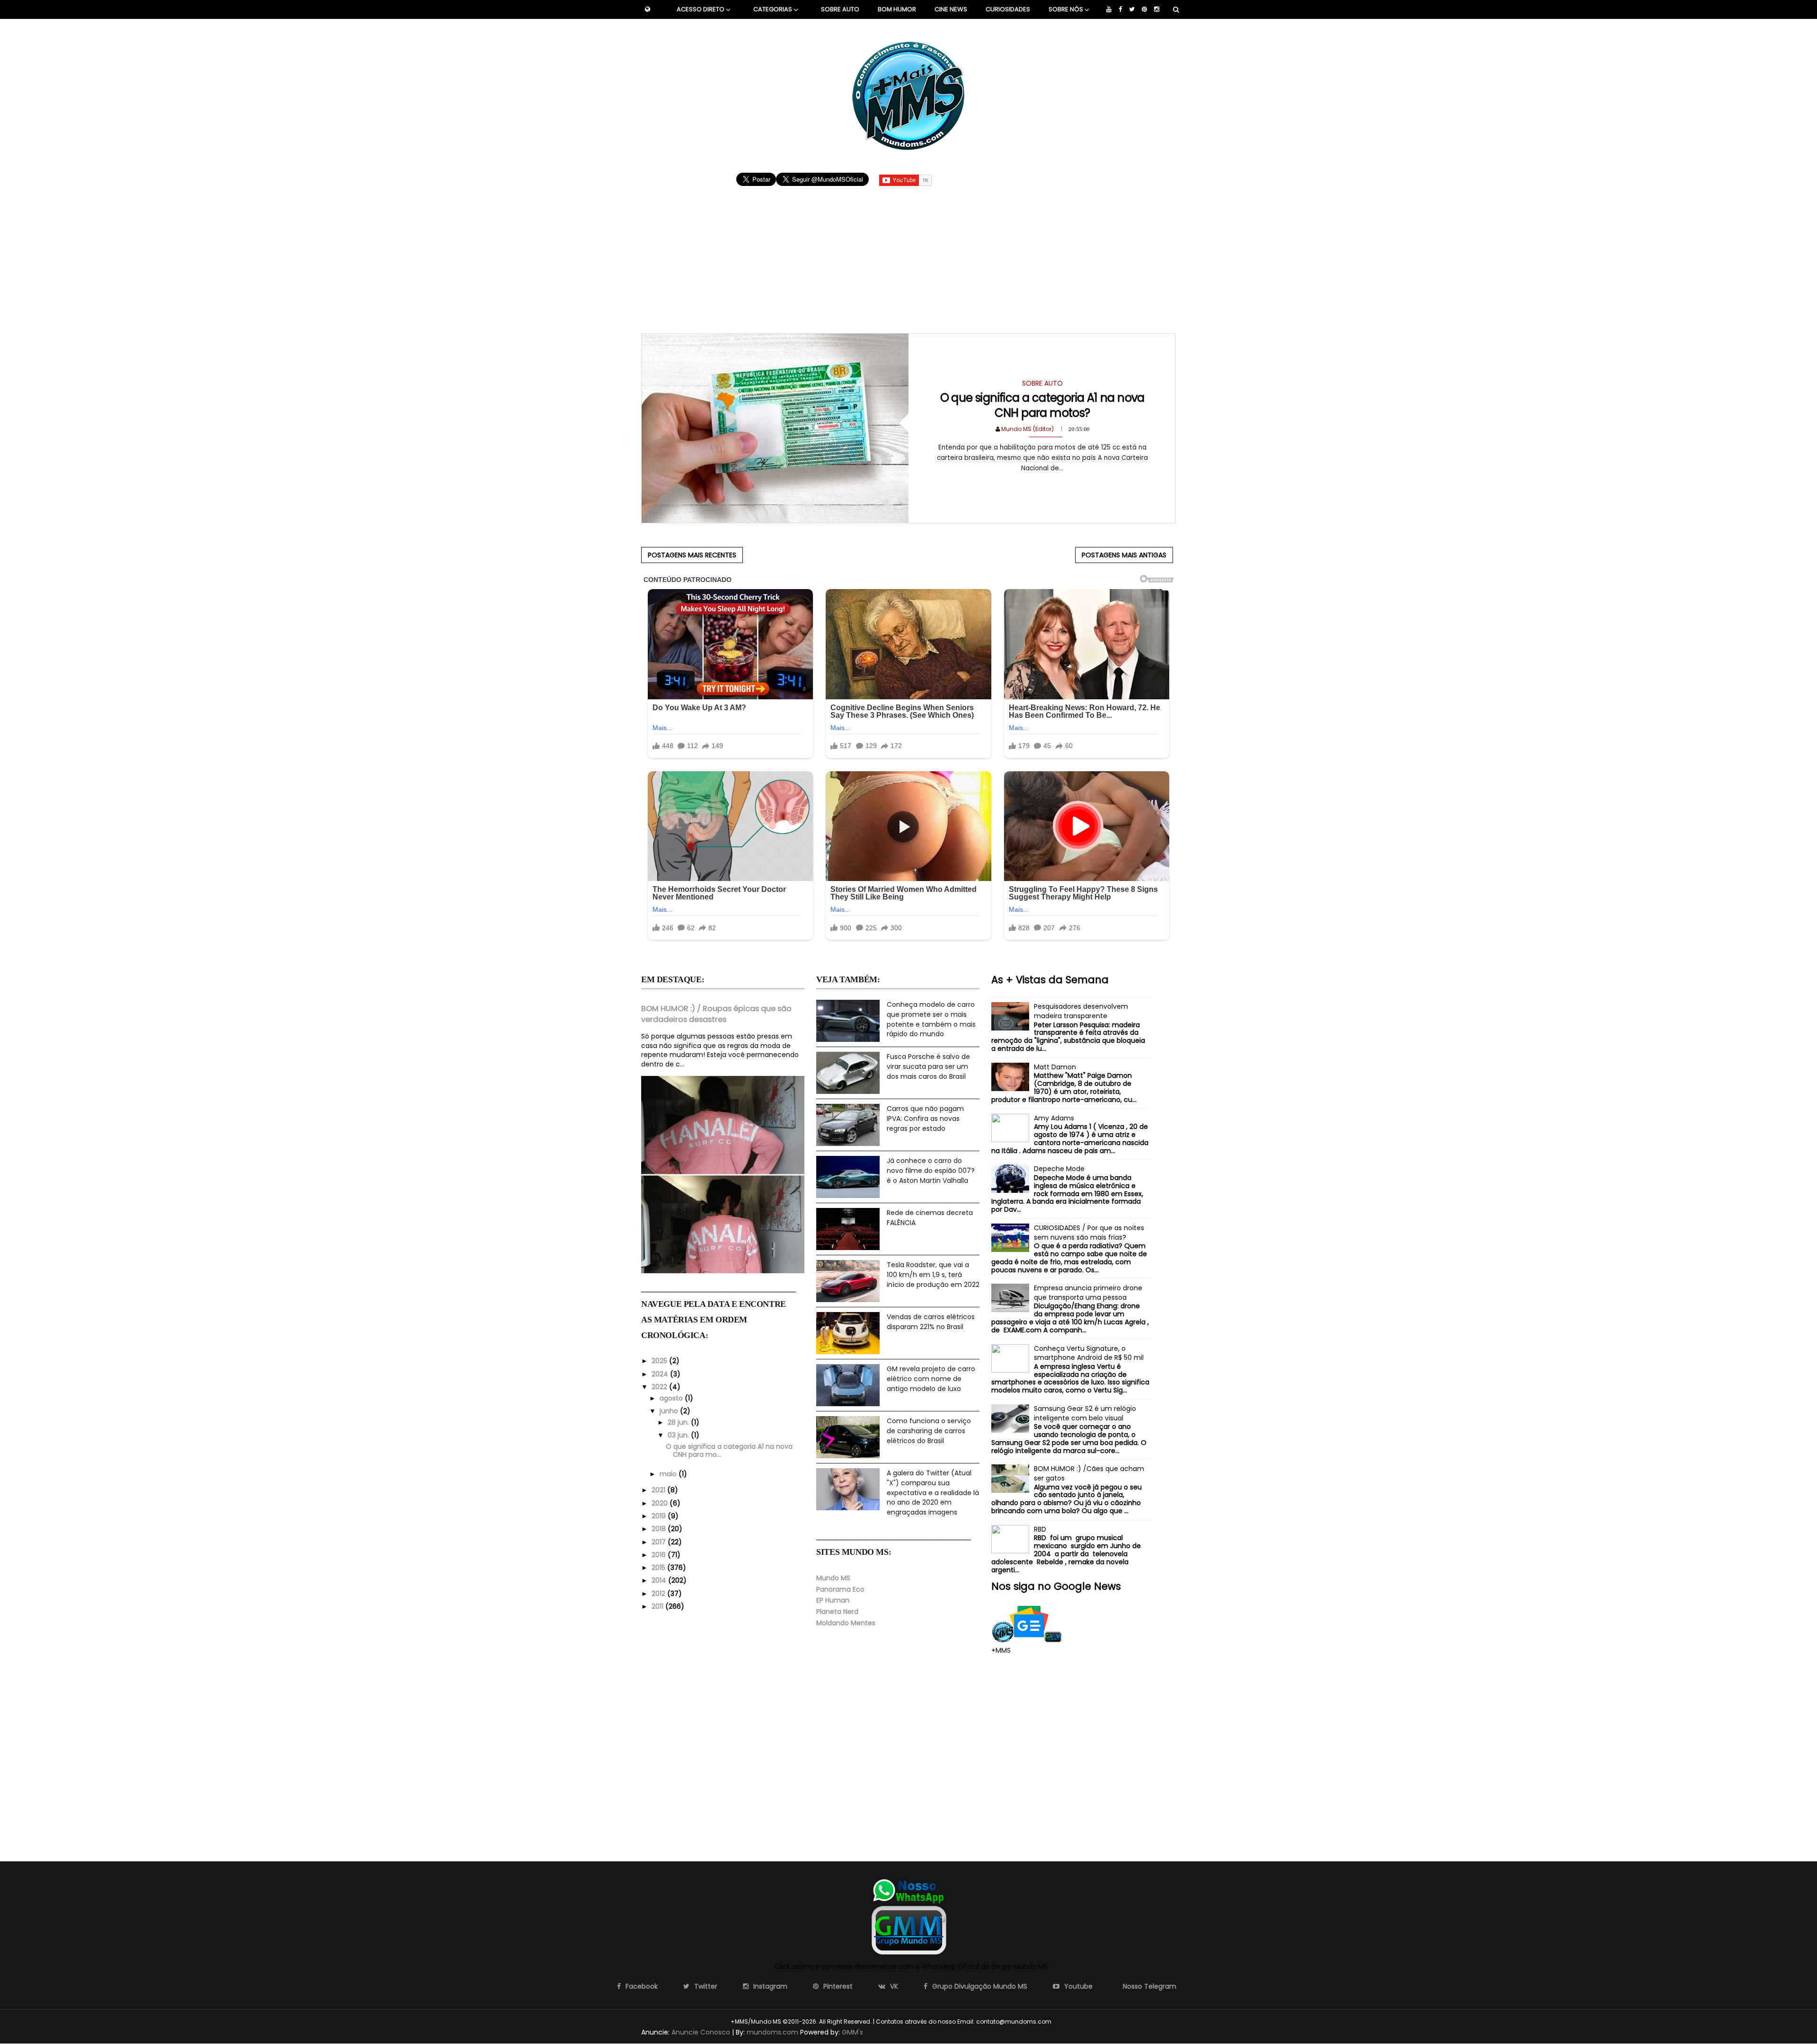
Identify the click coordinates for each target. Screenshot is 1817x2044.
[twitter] (1132, 9)
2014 (660, 1580)
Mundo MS (833, 1578)
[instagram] (1157, 9)
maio (669, 1474)
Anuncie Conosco (701, 2032)
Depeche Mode (1059, 1169)
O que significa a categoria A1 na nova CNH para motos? (1042, 405)
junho (670, 1411)
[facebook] (1120, 9)
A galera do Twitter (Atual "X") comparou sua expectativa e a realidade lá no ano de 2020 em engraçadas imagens (933, 1492)
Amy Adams (1054, 1118)
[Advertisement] (909, 255)
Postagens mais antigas (1124, 555)
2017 (660, 1542)
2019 (660, 1516)
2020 (661, 1503)
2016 (660, 1555)
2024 (661, 1374)
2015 (659, 1568)
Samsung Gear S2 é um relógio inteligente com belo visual (1085, 1413)
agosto (672, 1398)
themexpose (1069, 2022)
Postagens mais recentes (692, 555)
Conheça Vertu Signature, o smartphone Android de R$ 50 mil (1089, 1353)
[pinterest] (1144, 9)
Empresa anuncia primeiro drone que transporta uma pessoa (1088, 1293)
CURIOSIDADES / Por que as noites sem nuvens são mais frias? (1089, 1233)
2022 (660, 1387)
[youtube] (1109, 9)
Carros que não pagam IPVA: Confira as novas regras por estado (925, 1118)
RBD (1040, 1529)
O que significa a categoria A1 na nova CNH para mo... (729, 1450)
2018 (660, 1529)
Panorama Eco (840, 1589)
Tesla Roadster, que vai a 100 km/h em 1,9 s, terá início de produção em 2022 (933, 1274)
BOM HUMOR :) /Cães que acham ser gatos (1089, 1473)
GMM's (852, 2032)
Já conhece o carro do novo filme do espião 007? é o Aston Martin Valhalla (931, 1170)
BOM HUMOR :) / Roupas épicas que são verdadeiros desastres (716, 1014)
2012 (659, 1594)
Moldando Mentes (846, 1623)
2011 (658, 1606)
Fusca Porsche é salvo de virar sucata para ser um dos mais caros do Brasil (928, 1066)
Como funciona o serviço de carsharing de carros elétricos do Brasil (929, 1431)
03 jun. (679, 1435)
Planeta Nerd (837, 1612)
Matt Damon (1055, 1067)
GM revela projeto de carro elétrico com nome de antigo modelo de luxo (931, 1379)
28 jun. (679, 1422)
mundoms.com (772, 2032)
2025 (660, 1361)
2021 (659, 1490)
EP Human (833, 1600)
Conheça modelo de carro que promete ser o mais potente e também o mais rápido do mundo (931, 1019)
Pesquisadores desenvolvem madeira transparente (1081, 1011)
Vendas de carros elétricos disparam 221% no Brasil (931, 1322)
